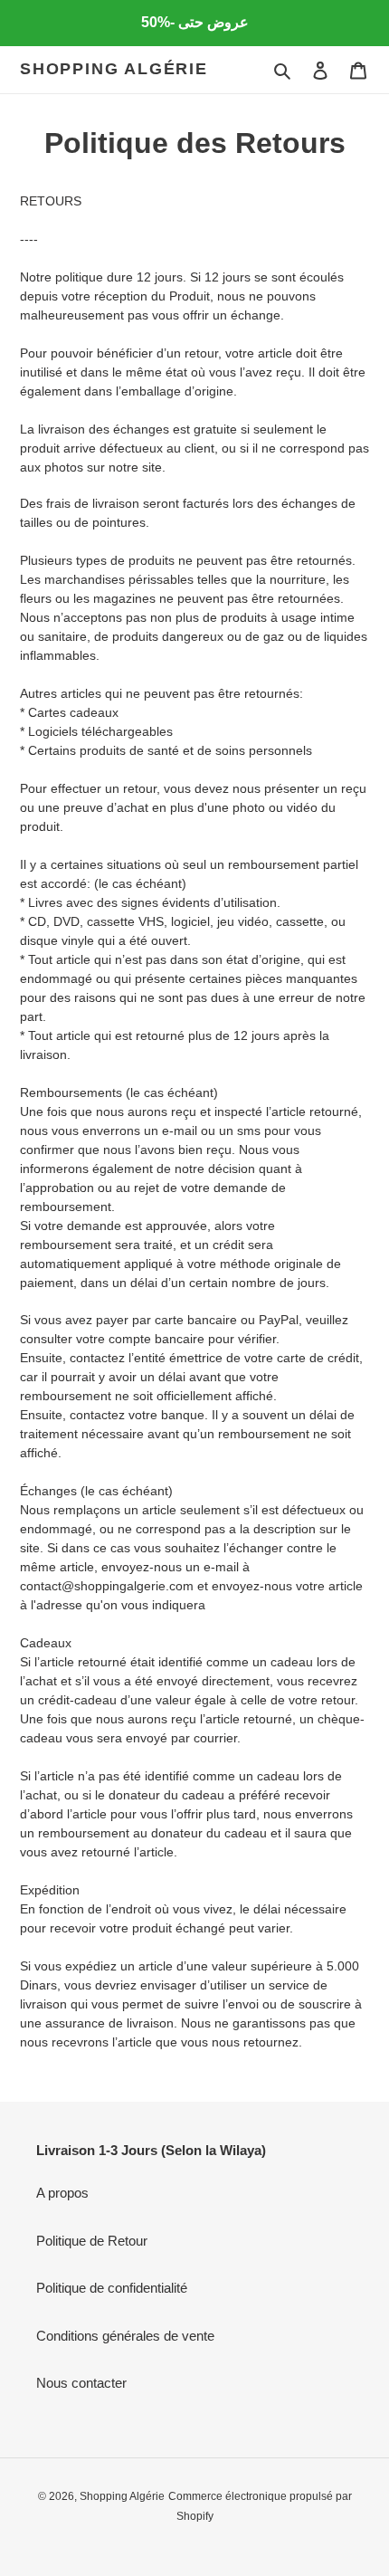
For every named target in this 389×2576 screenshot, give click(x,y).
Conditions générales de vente (125, 2336)
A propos (62, 2193)
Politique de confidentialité (112, 2288)
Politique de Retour (92, 2241)
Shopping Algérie (114, 69)
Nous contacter (81, 2383)
